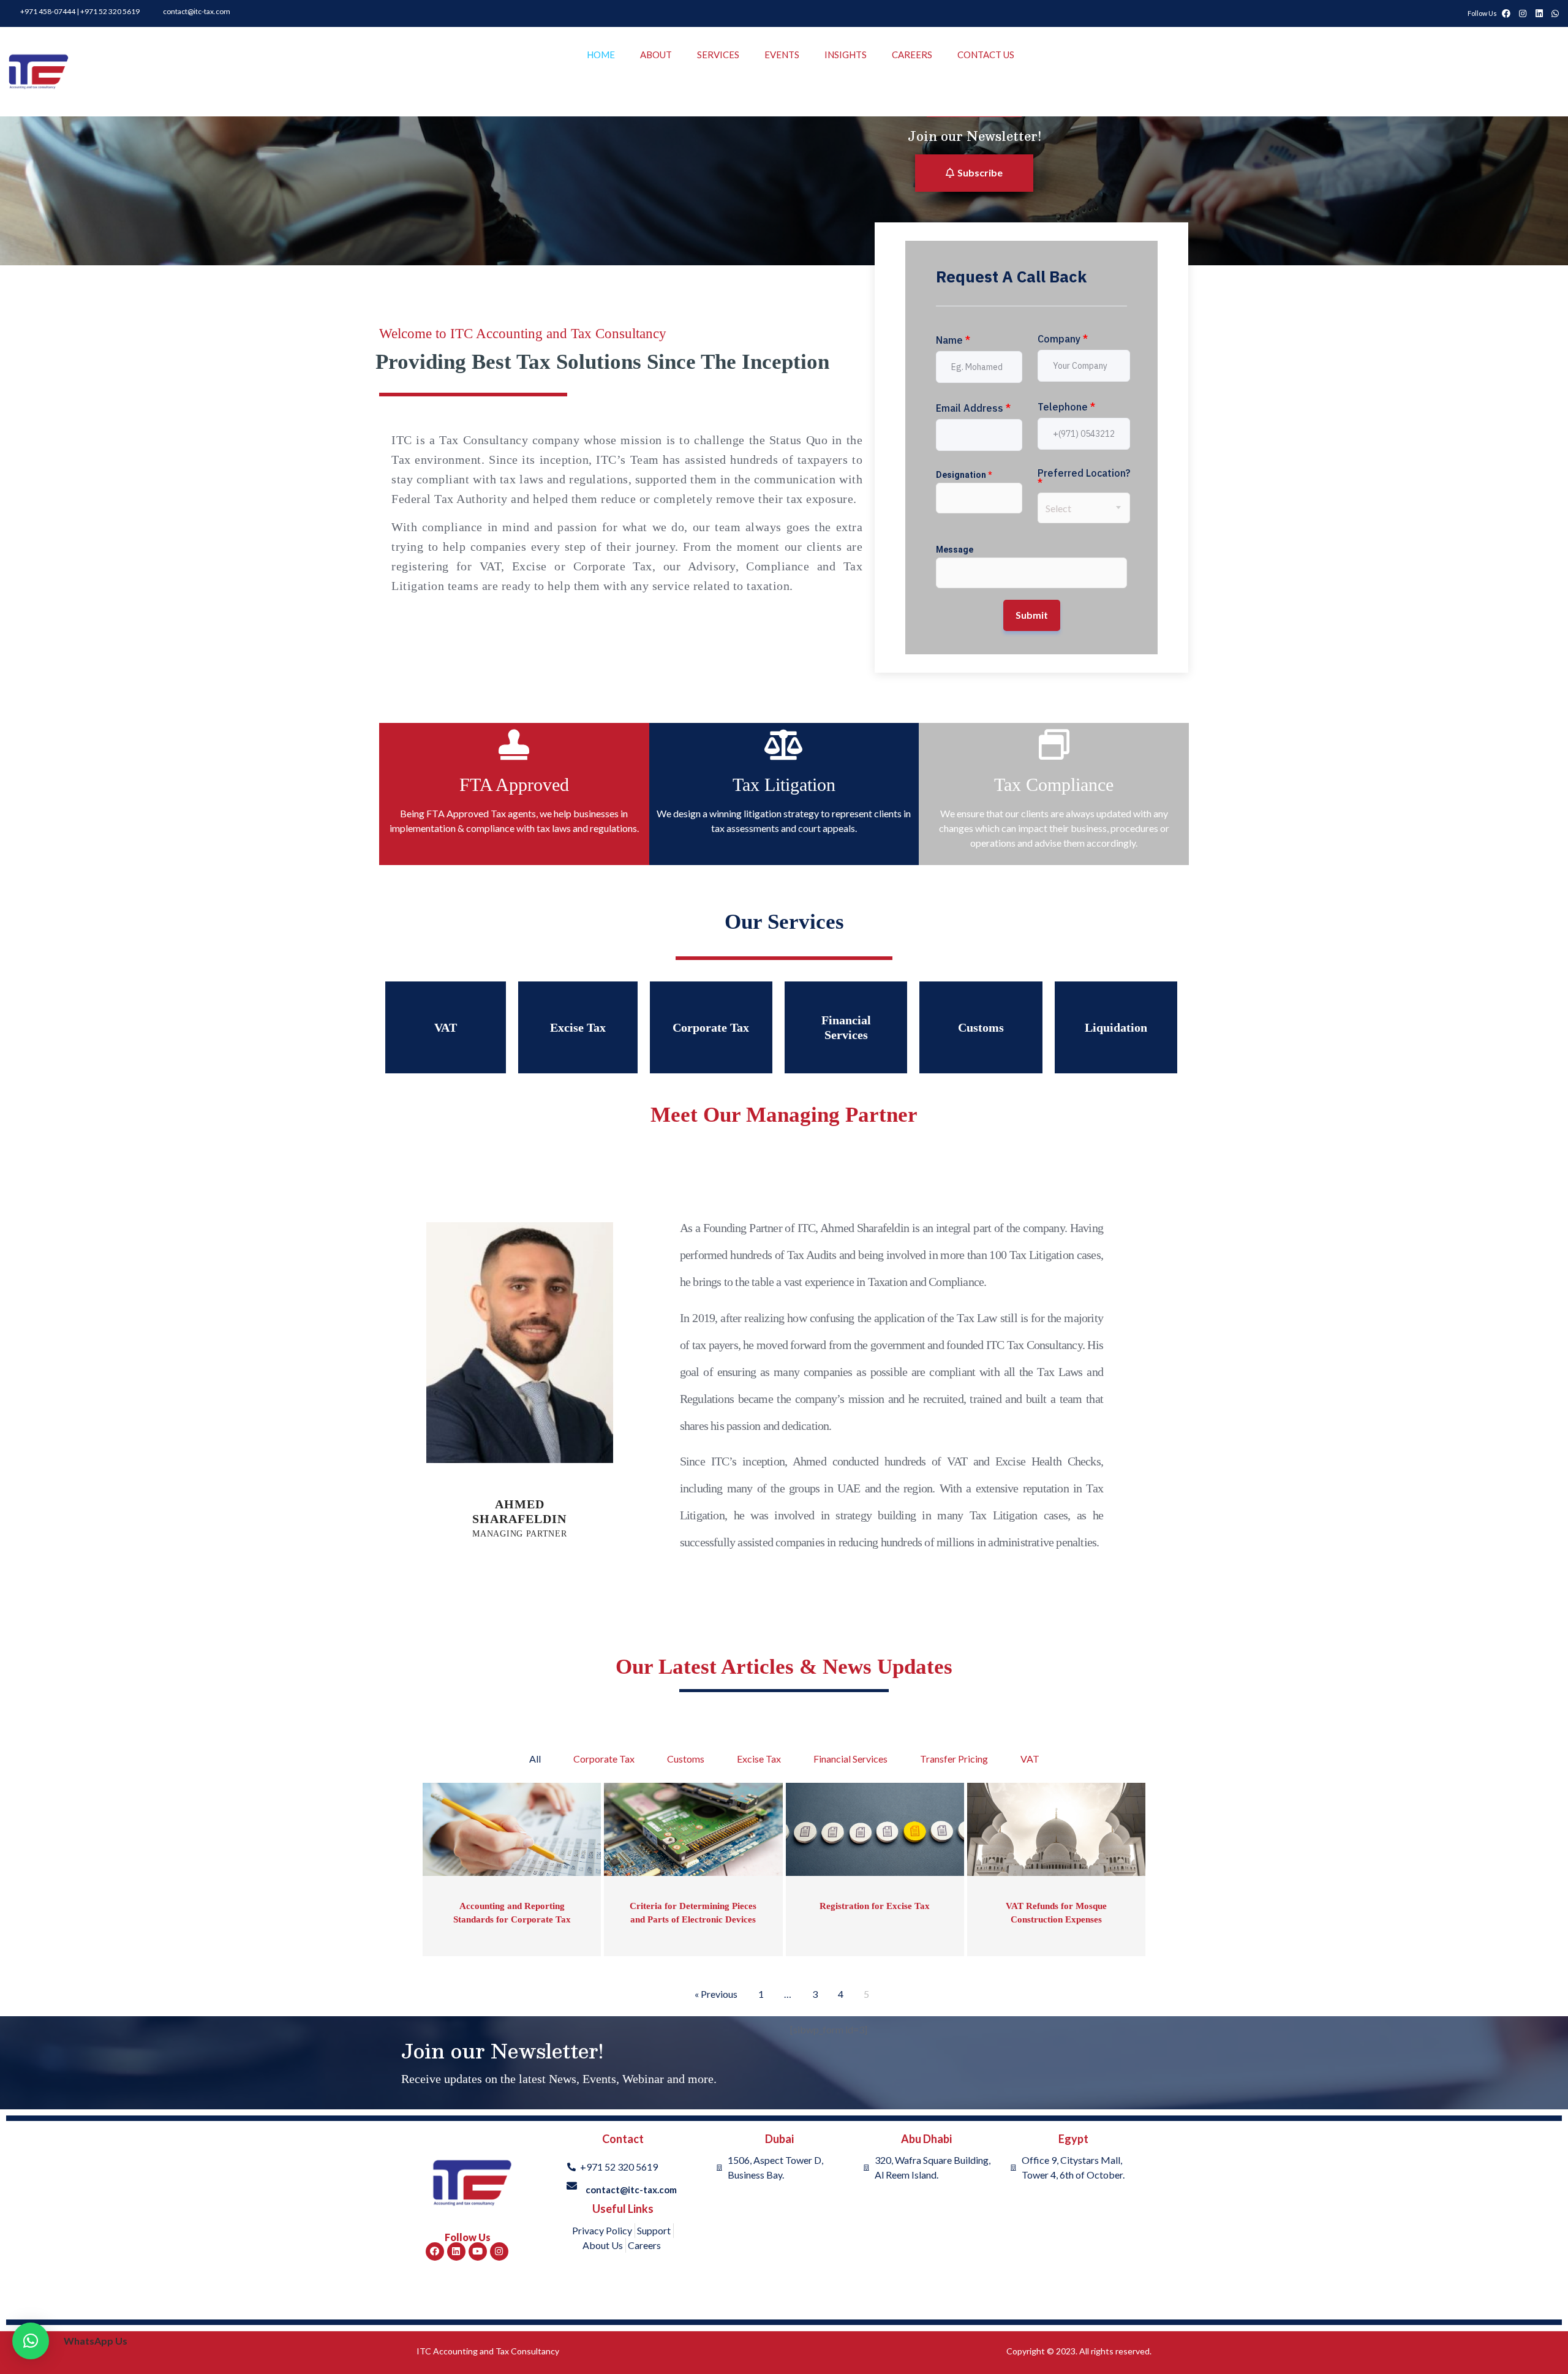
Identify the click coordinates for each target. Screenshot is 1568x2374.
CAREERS (912, 55)
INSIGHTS (846, 55)
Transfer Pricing (954, 1759)
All (535, 1759)
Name (953, 340)
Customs (686, 1759)
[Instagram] (499, 2251)
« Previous (716, 1994)
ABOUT (656, 55)
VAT (1030, 1759)
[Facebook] (435, 2251)
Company (1063, 339)
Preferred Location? (1084, 478)
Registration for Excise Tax (875, 1906)
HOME (601, 55)
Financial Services (850, 1759)
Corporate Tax (604, 1759)
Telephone (1066, 407)
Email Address (973, 408)
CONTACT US (986, 55)
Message (955, 550)
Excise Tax (759, 1759)
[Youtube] (478, 2251)
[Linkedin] (456, 2251)
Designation (964, 475)
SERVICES (718, 55)
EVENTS (782, 55)
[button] (31, 2341)
